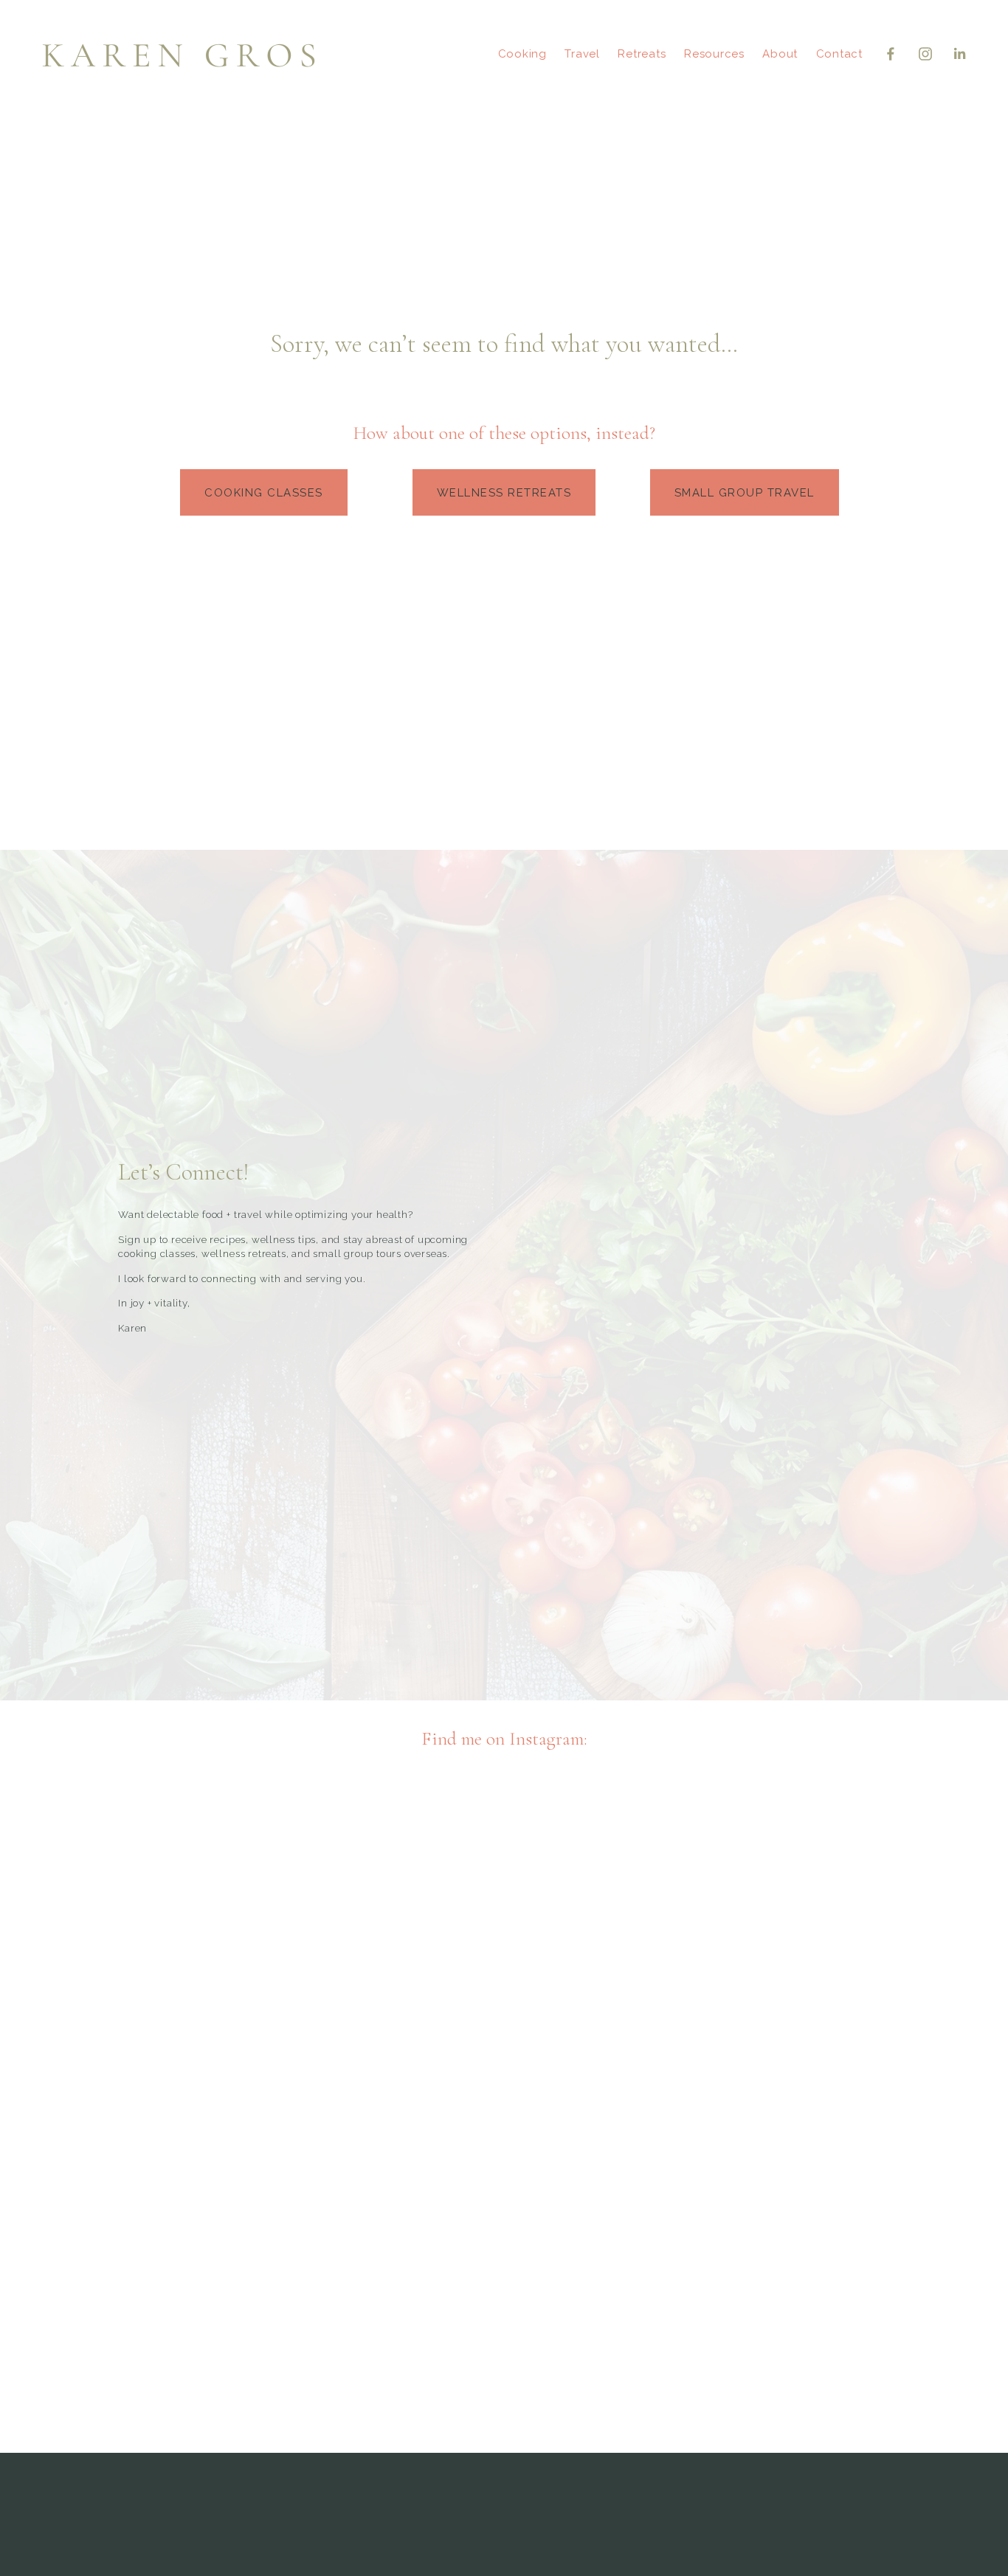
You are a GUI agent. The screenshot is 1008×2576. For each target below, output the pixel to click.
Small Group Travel (745, 493)
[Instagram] (925, 54)
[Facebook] (891, 54)
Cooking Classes (264, 493)
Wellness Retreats (504, 493)
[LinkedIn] (959, 54)
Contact (839, 54)
